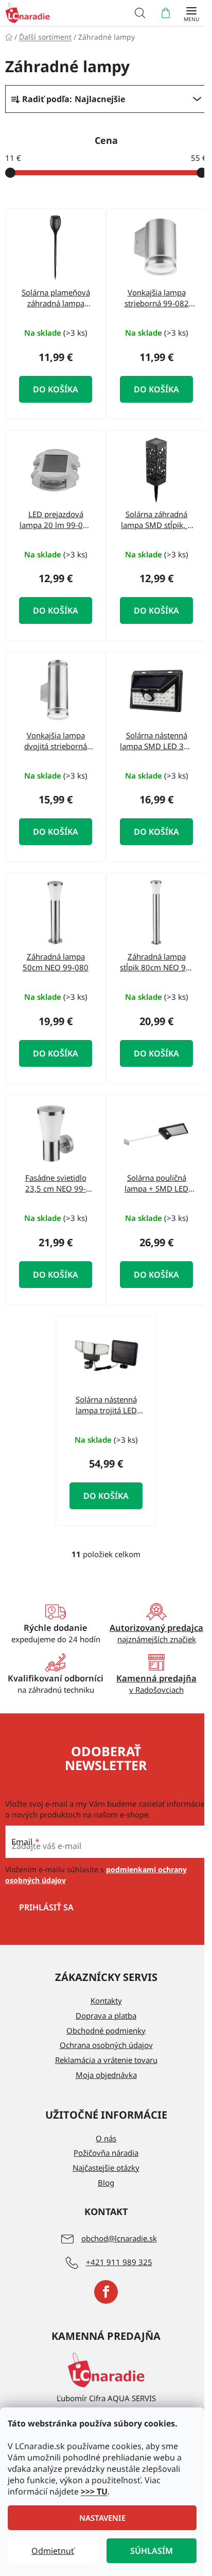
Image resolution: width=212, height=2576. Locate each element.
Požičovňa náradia (106, 2153)
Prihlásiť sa (46, 1907)
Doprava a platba (106, 2016)
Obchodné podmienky (106, 2030)
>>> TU (94, 2491)
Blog (106, 2183)
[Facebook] (106, 2292)
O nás (106, 2138)
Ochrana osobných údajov (106, 2045)
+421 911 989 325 (119, 2262)
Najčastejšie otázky (106, 2168)
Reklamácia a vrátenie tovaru (106, 2060)
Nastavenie (102, 2518)
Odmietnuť (53, 2551)
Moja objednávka (106, 2075)
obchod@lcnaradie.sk (119, 2238)
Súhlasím (152, 2551)
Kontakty (106, 2001)
